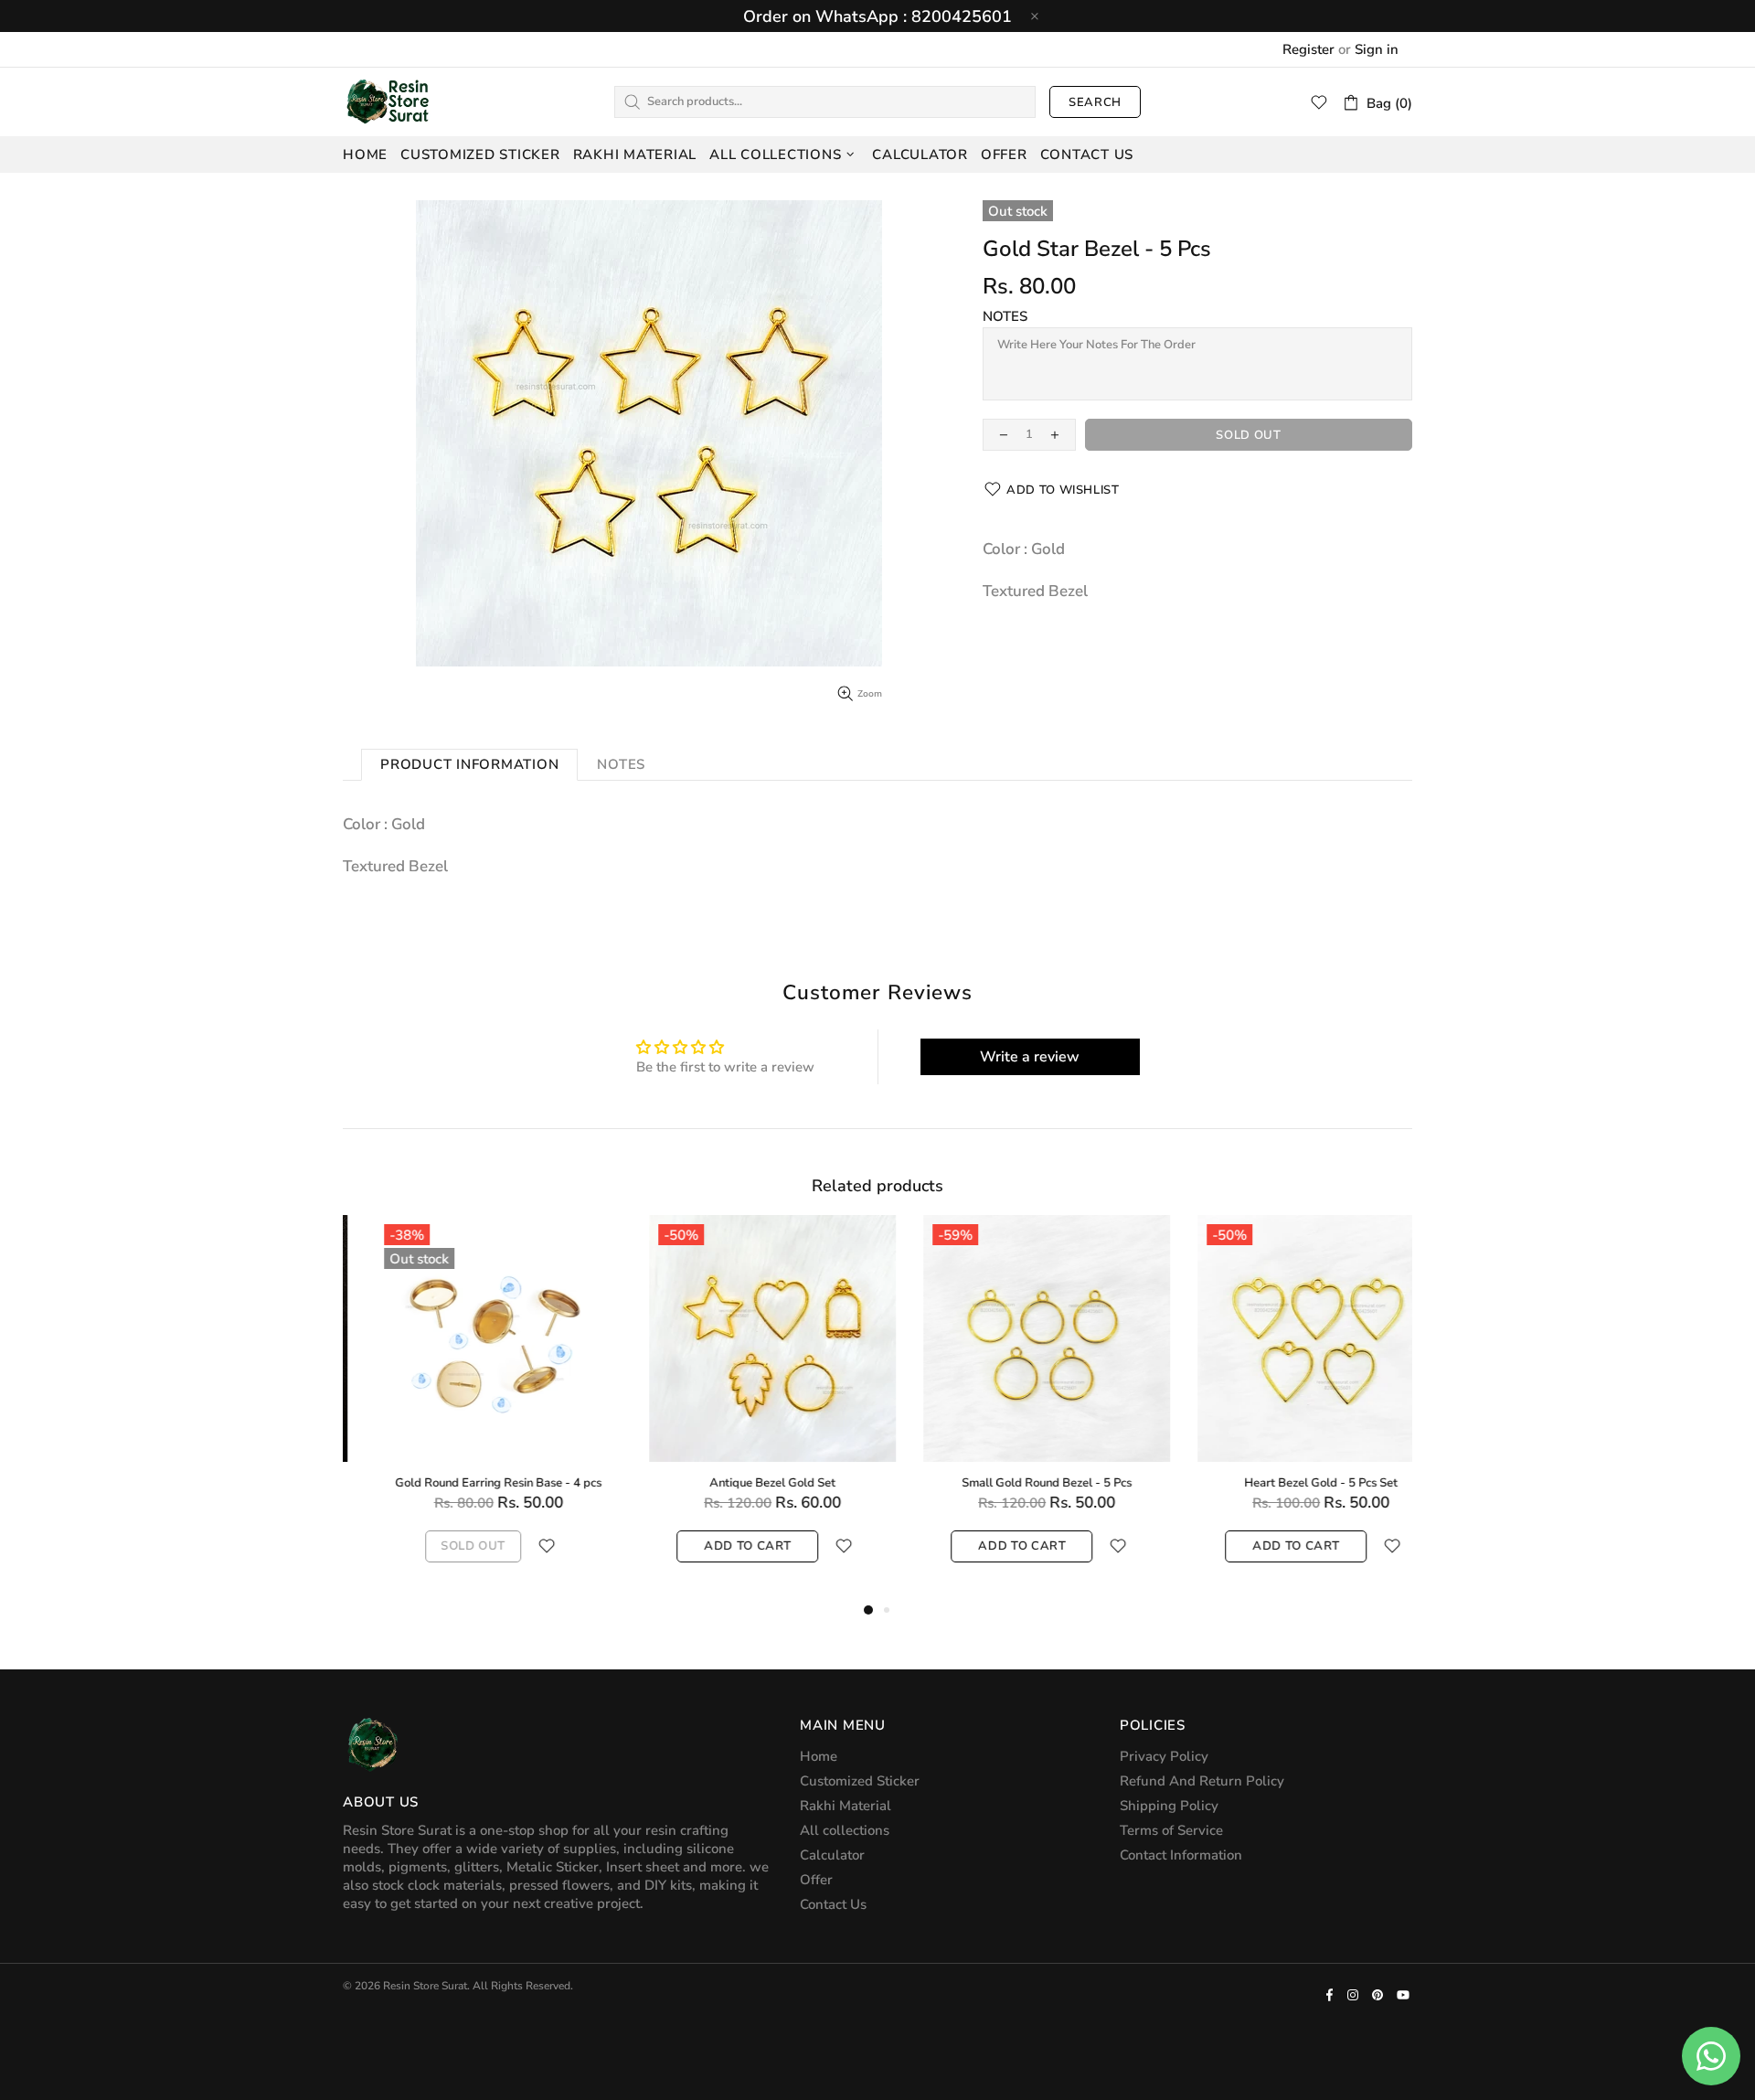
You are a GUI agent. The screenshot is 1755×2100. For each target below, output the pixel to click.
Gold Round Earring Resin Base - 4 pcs (1289, 1483)
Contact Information (1181, 1855)
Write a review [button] (1030, 1057)
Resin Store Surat (388, 101)
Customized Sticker (860, 1781)
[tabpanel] (466, 1407)
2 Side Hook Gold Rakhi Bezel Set (1015, 1483)
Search (1095, 102)
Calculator (832, 1855)
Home (819, 1756)
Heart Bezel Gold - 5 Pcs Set (466, 1483)
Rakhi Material (846, 1806)
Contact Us (833, 1904)
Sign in (1377, 49)
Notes (1005, 316)
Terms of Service (1171, 1830)
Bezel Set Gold (740, 1483)
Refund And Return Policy (1202, 1781)
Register (1308, 49)
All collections (845, 1830)
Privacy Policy (1164, 1756)
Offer (816, 1880)
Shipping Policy (1169, 1806)
